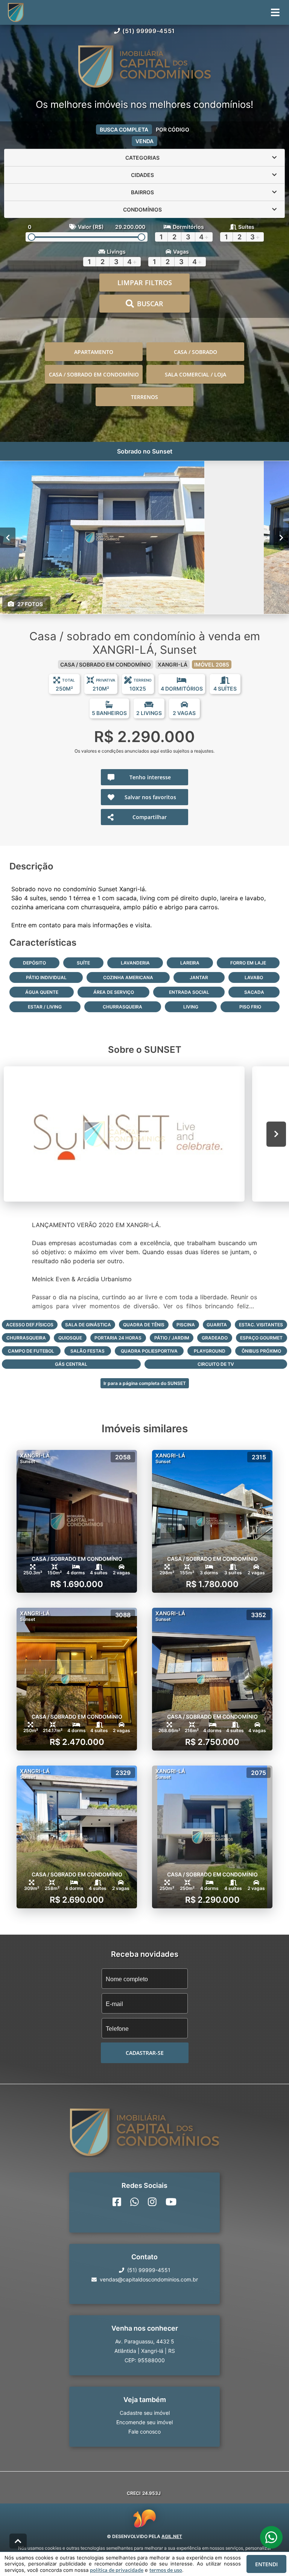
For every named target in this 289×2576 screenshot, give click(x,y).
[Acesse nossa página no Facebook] (117, 2202)
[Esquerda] (8, 538)
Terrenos (144, 397)
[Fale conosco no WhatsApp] (135, 2202)
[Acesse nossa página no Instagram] (152, 2202)
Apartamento (94, 352)
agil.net (172, 2536)
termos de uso (166, 2570)
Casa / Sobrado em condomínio (94, 374)
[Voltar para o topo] (18, 2541)
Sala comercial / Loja (195, 374)
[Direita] (281, 538)
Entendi (266, 2564)
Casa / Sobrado (195, 352)
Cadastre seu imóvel (145, 2413)
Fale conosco (144, 2432)
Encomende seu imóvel (144, 2422)
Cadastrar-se (145, 2053)
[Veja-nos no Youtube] (171, 2202)
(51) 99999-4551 (149, 31)
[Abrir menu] (275, 12)
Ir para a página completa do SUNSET (145, 1383)
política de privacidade (117, 2570)
